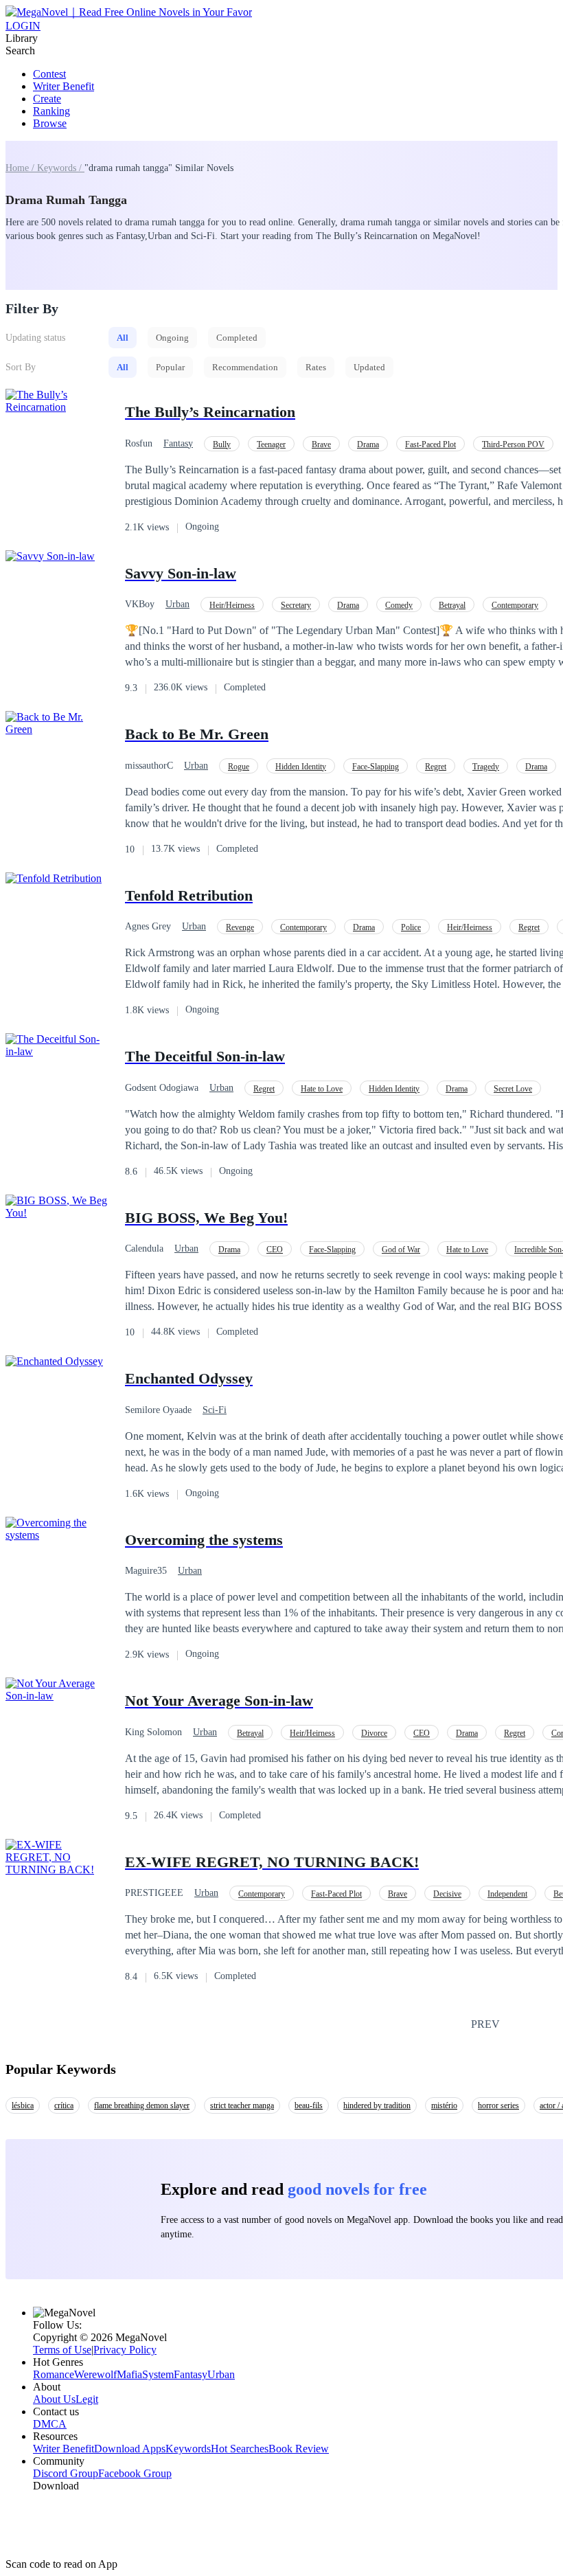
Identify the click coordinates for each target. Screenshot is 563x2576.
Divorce (374, 1733)
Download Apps (130, 2449)
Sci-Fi (215, 1410)
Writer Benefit (64, 86)
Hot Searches (240, 2449)
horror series (498, 2105)
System (158, 2374)
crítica (64, 2105)
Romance (54, 2374)
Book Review (299, 2449)
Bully (222, 444)
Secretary (296, 605)
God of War (401, 1250)
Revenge (240, 927)
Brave (321, 444)
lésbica (23, 2105)
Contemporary (515, 605)
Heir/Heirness (232, 605)
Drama (368, 444)
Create (47, 99)
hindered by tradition (377, 2105)
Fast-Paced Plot (430, 444)
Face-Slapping (376, 767)
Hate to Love (322, 1089)
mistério (444, 2105)
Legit (87, 2399)
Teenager (271, 444)
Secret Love (513, 1089)
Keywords (188, 2449)
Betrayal (452, 605)
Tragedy (486, 767)
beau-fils (309, 2105)
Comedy (399, 605)
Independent (507, 1894)
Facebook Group (135, 2473)
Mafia (129, 2374)
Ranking (51, 111)
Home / (21, 168)
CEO (275, 1250)
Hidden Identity (301, 767)
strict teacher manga (242, 2105)
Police (411, 927)
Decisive (447, 1894)
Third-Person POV (513, 444)
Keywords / (61, 168)
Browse (50, 123)
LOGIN (23, 26)
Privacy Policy (125, 2350)
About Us (54, 2399)
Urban (177, 604)
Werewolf (95, 2374)
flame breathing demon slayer (142, 2105)
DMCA (50, 2424)
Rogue (239, 767)
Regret (436, 767)
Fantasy (178, 443)
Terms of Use (62, 2350)
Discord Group (66, 2473)
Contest (49, 74)
